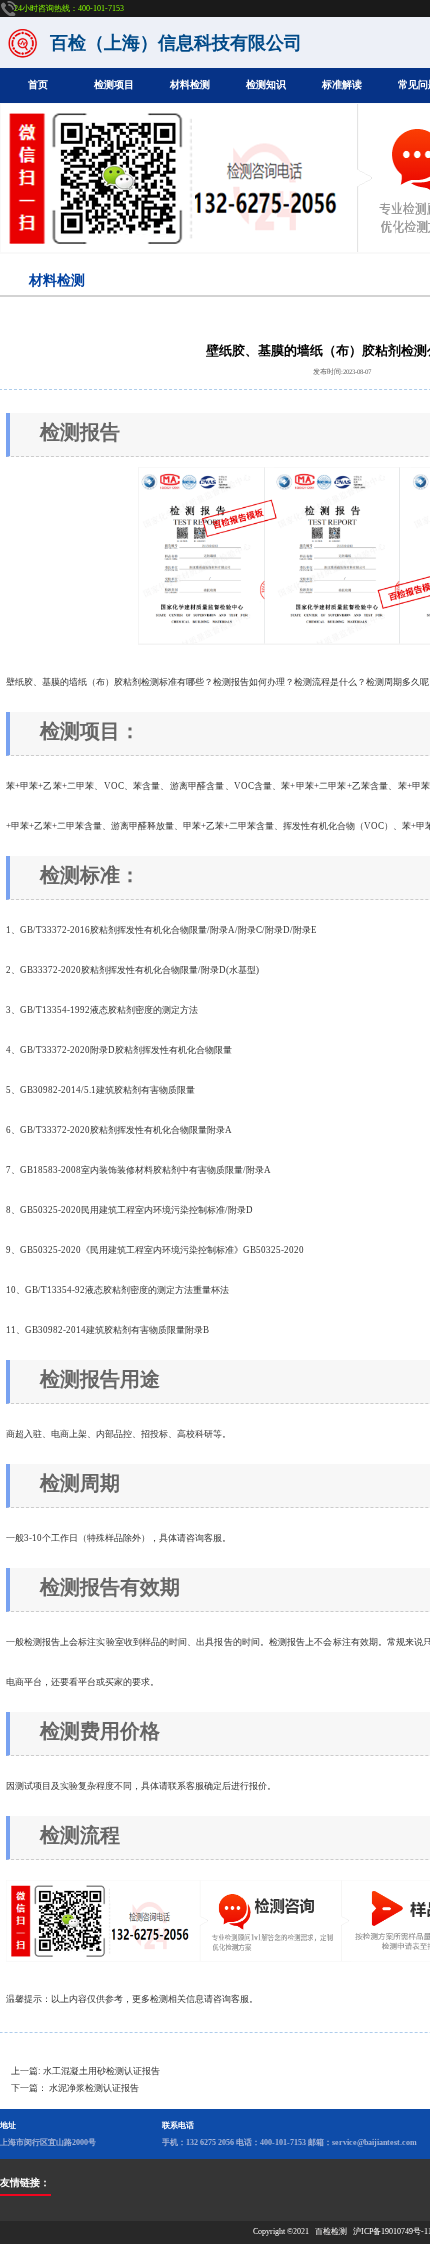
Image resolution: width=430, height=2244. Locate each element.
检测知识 (266, 84)
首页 (38, 84)
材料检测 (190, 84)
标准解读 (342, 84)
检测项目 (114, 84)
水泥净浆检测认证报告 (94, 2088)
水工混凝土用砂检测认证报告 (101, 2071)
